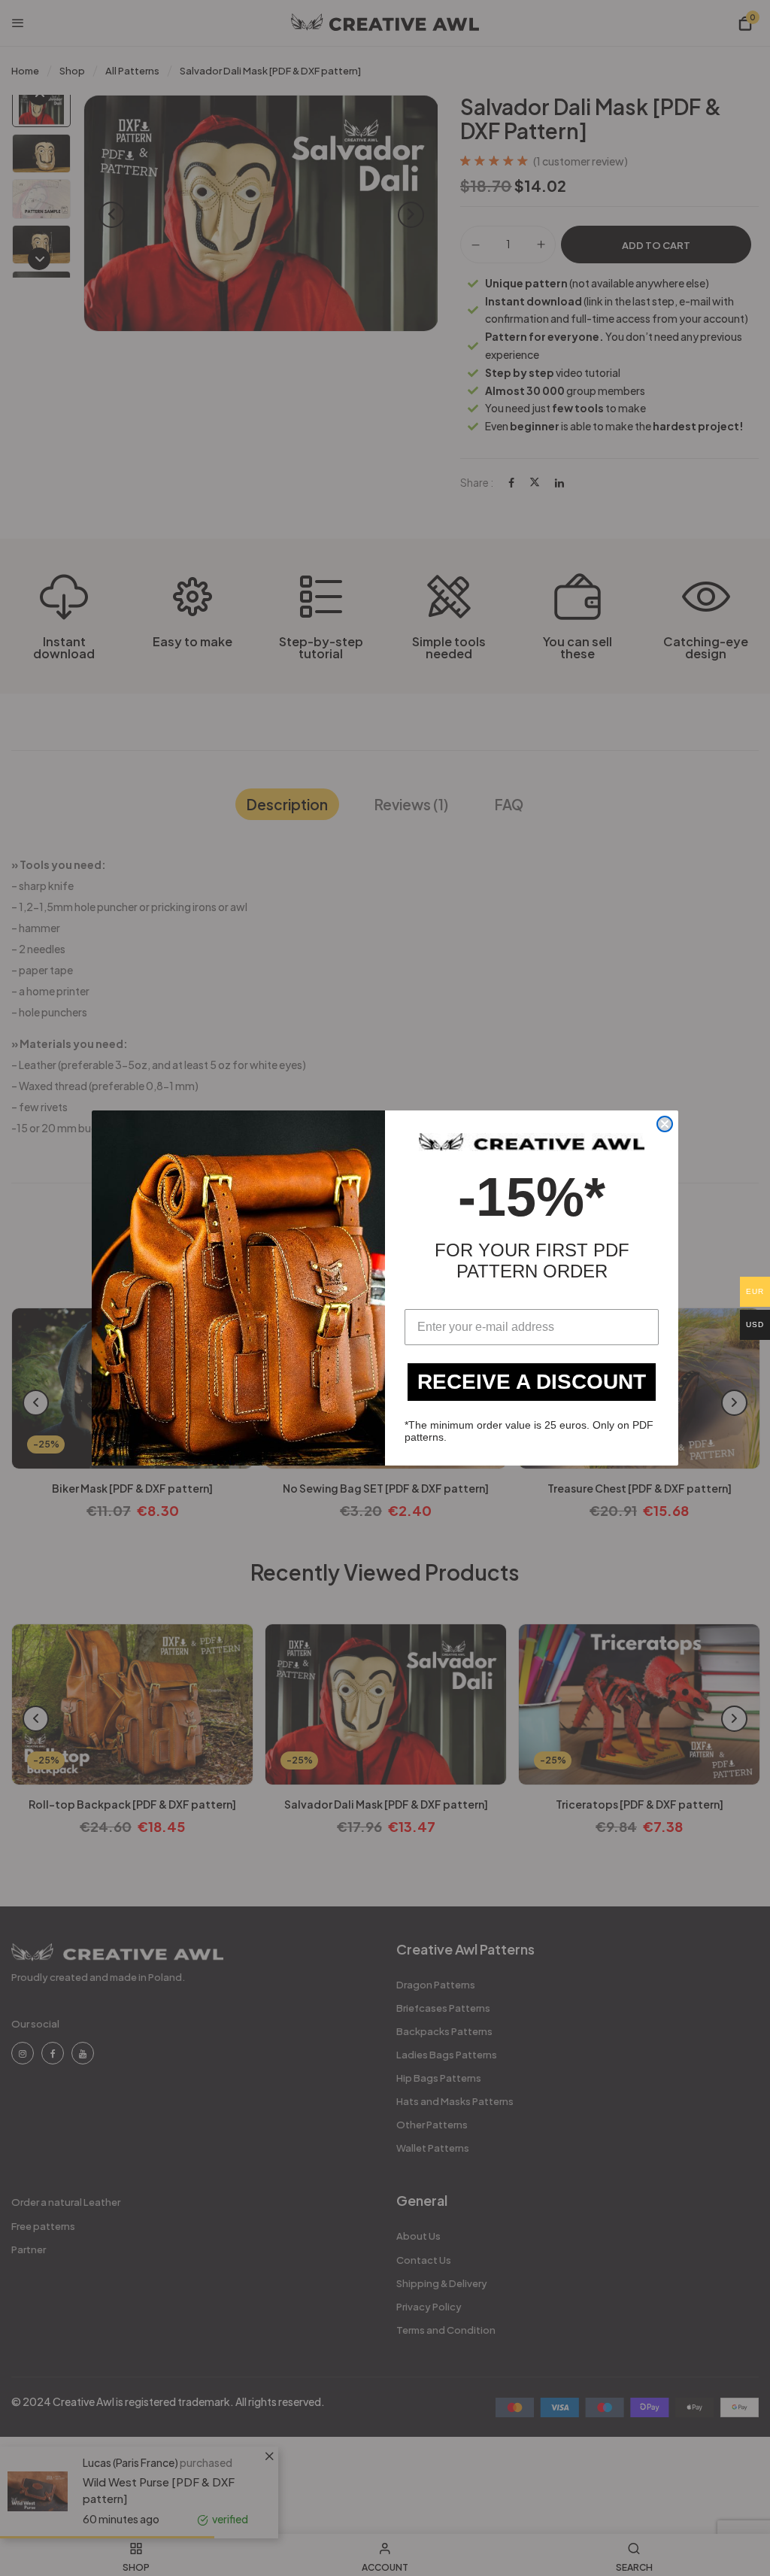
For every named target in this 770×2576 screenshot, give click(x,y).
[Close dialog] (665, 1124)
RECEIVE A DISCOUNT (532, 1382)
